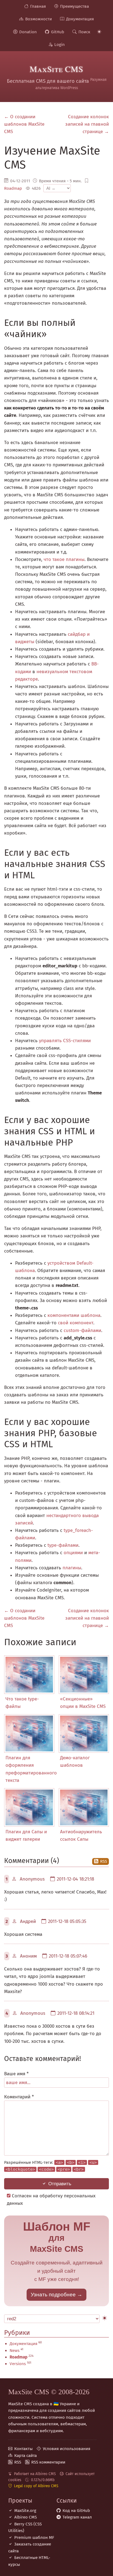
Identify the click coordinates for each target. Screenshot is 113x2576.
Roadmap (13, 188)
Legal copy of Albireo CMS (36, 2486)
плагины (72, 1568)
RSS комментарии (48, 2462)
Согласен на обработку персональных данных (51, 2200)
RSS (104, 1861)
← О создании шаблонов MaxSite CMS (24, 124)
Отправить (60, 2184)
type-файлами (63, 1545)
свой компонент (76, 1323)
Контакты (23, 2449)
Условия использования (67, 2449)
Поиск (84, 32)
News (15, 2351)
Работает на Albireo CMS (35, 2474)
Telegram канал (77, 2517)
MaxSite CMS (56, 69)
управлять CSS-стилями (65, 1041)
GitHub (58, 32)
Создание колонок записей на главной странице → (87, 124)
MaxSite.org (25, 2511)
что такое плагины (64, 559)
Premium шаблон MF (34, 2538)
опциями (73, 1553)
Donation (28, 32)
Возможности (39, 19)
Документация (80, 19)
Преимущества (74, 6)
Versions (18, 2364)
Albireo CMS (26, 2517)
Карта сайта (26, 2456)
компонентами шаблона (74, 1315)
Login (60, 45)
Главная (38, 6)
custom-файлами (82, 1330)
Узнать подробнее (53, 2295)
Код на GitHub (76, 2511)
